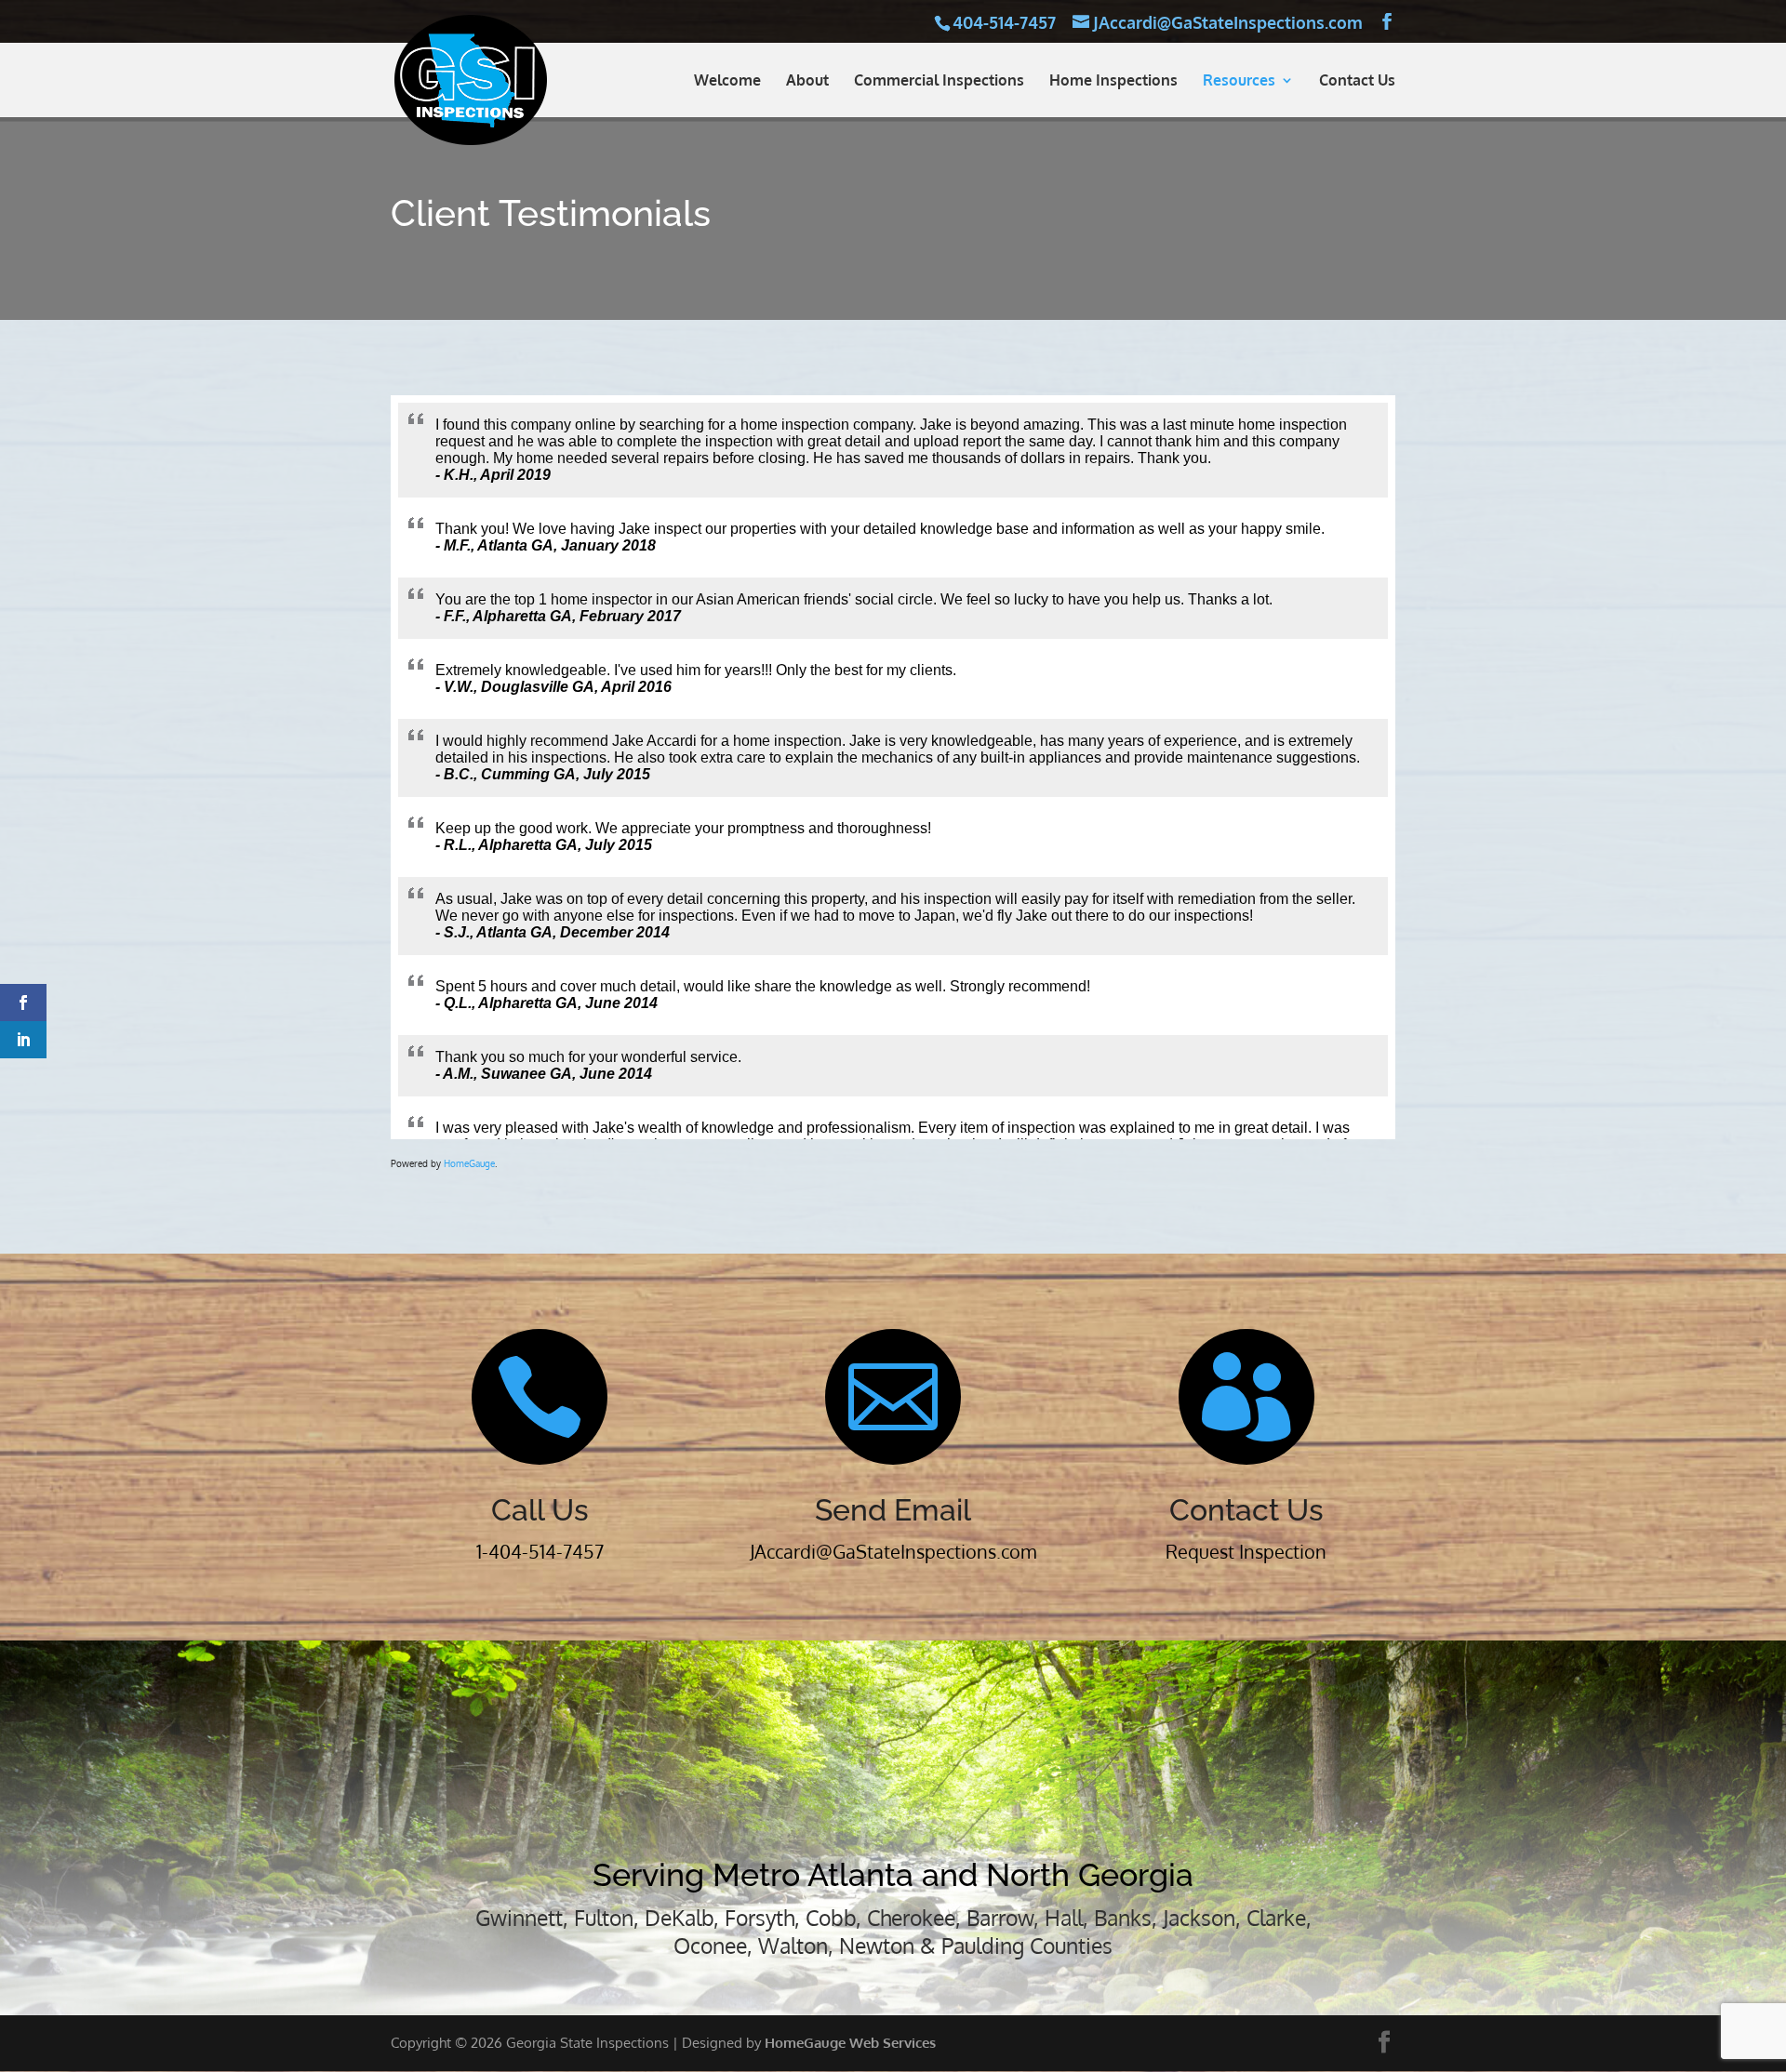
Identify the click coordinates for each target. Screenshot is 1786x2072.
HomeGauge (469, 1163)
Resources (1239, 81)
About (807, 81)
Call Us (540, 1510)
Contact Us (1357, 81)
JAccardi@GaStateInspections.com (893, 1551)
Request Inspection (1246, 1551)
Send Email (893, 1510)
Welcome (727, 81)
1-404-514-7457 (540, 1551)
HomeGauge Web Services (850, 2043)
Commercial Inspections (939, 81)
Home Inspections (1113, 81)
